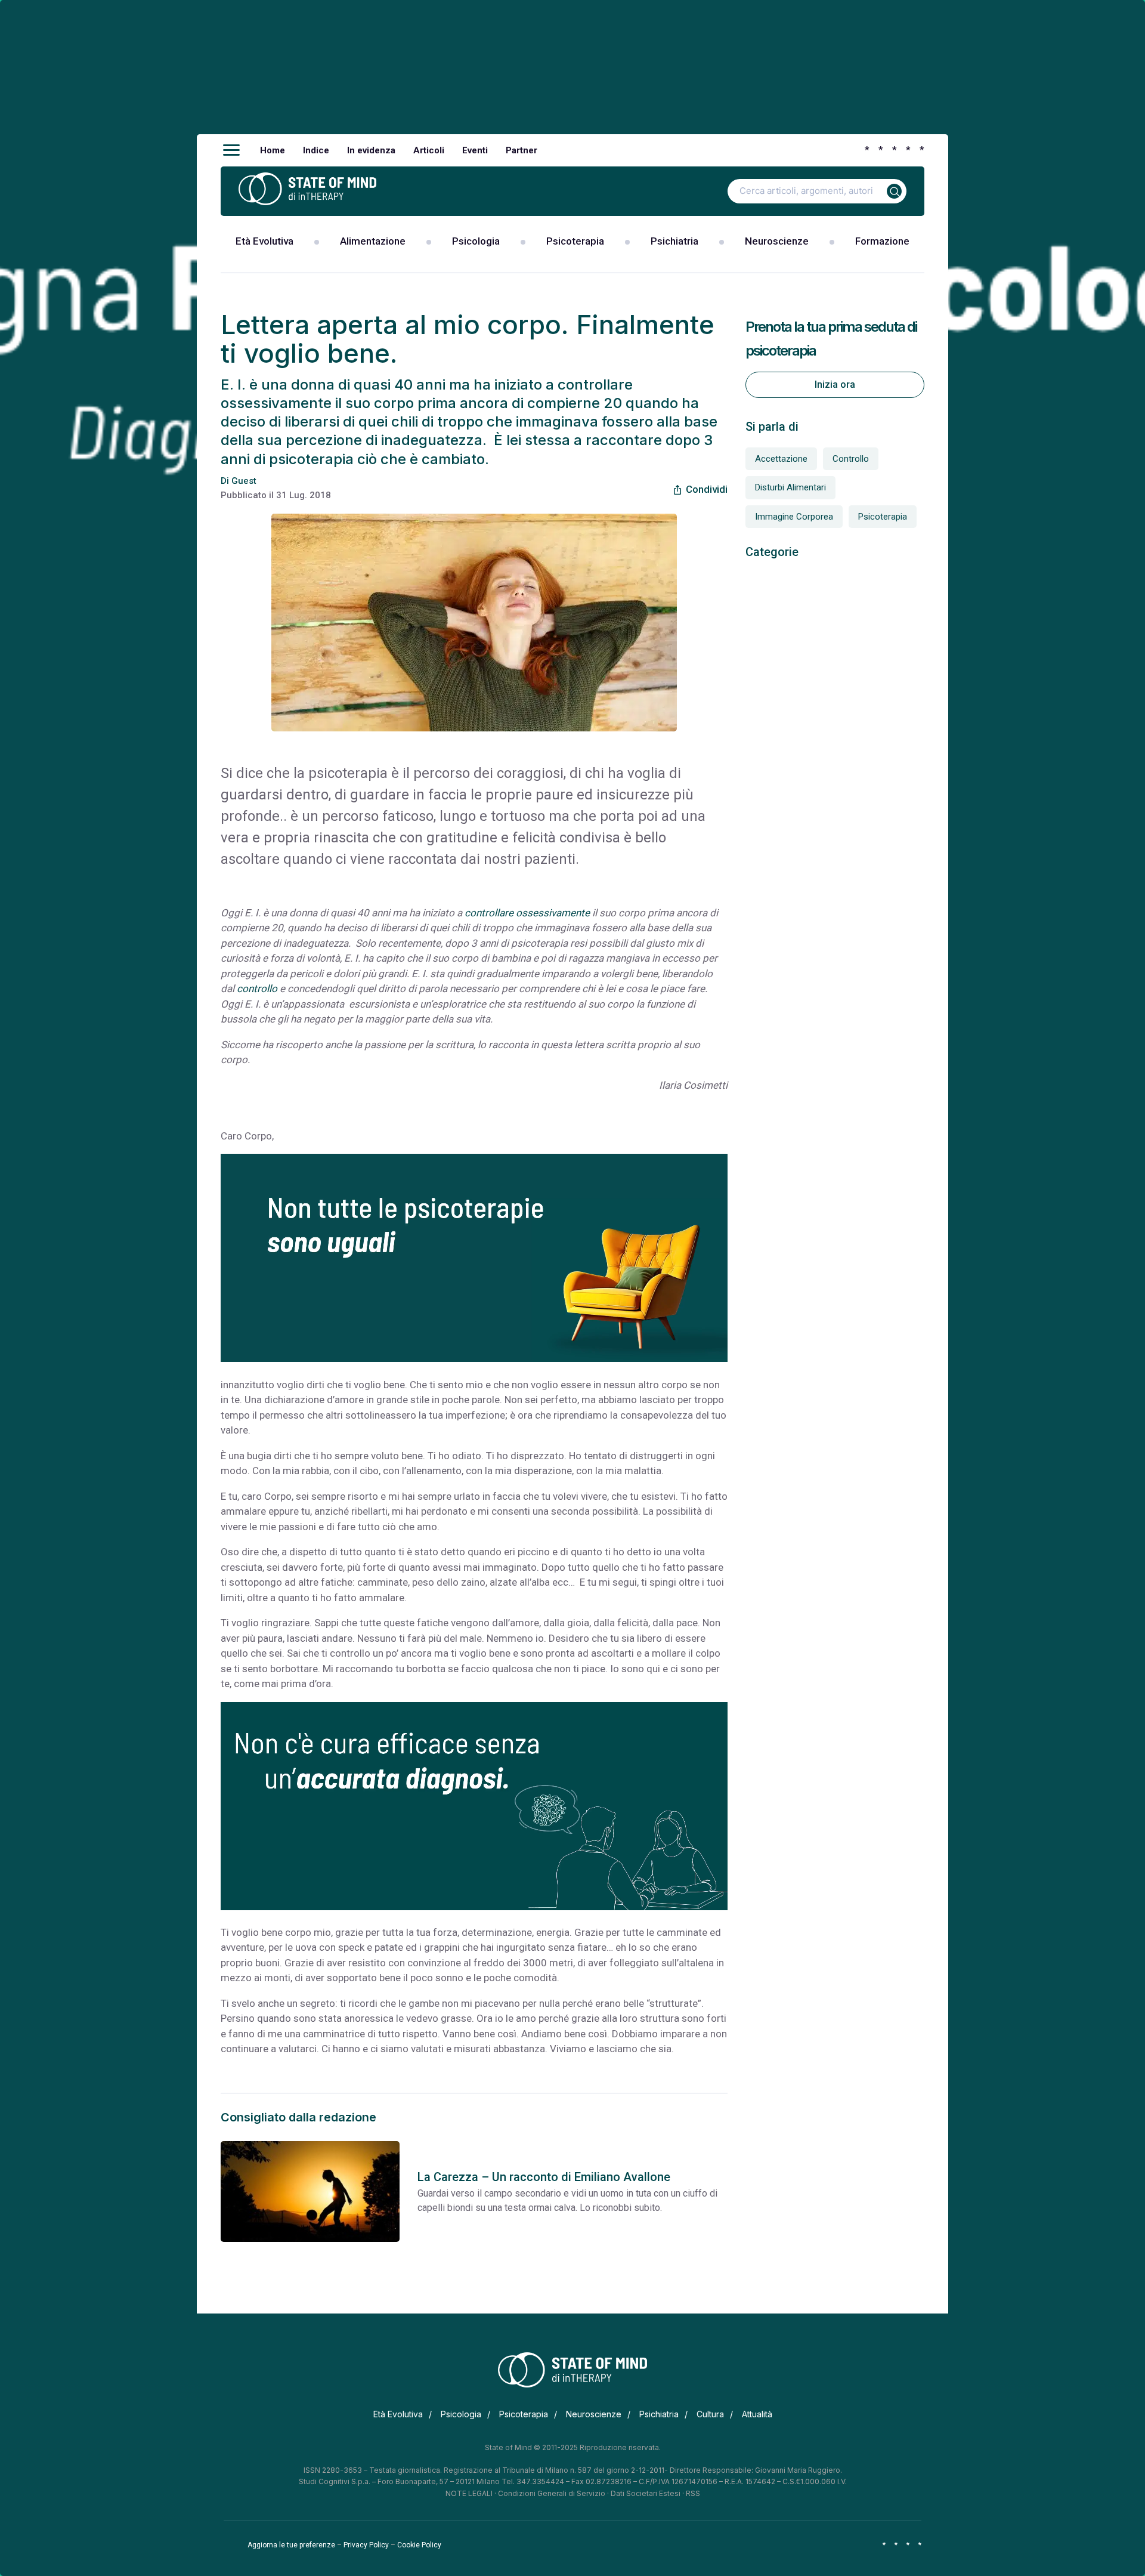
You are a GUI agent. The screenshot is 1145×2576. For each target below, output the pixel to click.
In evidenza (371, 150)
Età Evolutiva (264, 241)
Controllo (851, 459)
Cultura (710, 2414)
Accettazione (781, 459)
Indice (316, 150)
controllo (257, 989)
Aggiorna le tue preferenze (291, 2545)
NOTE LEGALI (469, 2493)
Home (273, 150)
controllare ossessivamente (527, 913)
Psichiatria (674, 241)
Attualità (757, 2414)
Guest (244, 481)
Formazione (882, 241)
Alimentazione (373, 241)
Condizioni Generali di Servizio (552, 2493)
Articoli (429, 150)
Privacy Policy (366, 2545)
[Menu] (231, 150)
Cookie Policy (419, 2545)
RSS (693, 2493)
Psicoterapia (575, 241)
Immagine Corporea (794, 517)
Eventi (475, 150)
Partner (522, 150)
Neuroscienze (777, 241)
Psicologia (476, 241)
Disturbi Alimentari (790, 487)
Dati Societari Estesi (646, 2493)
